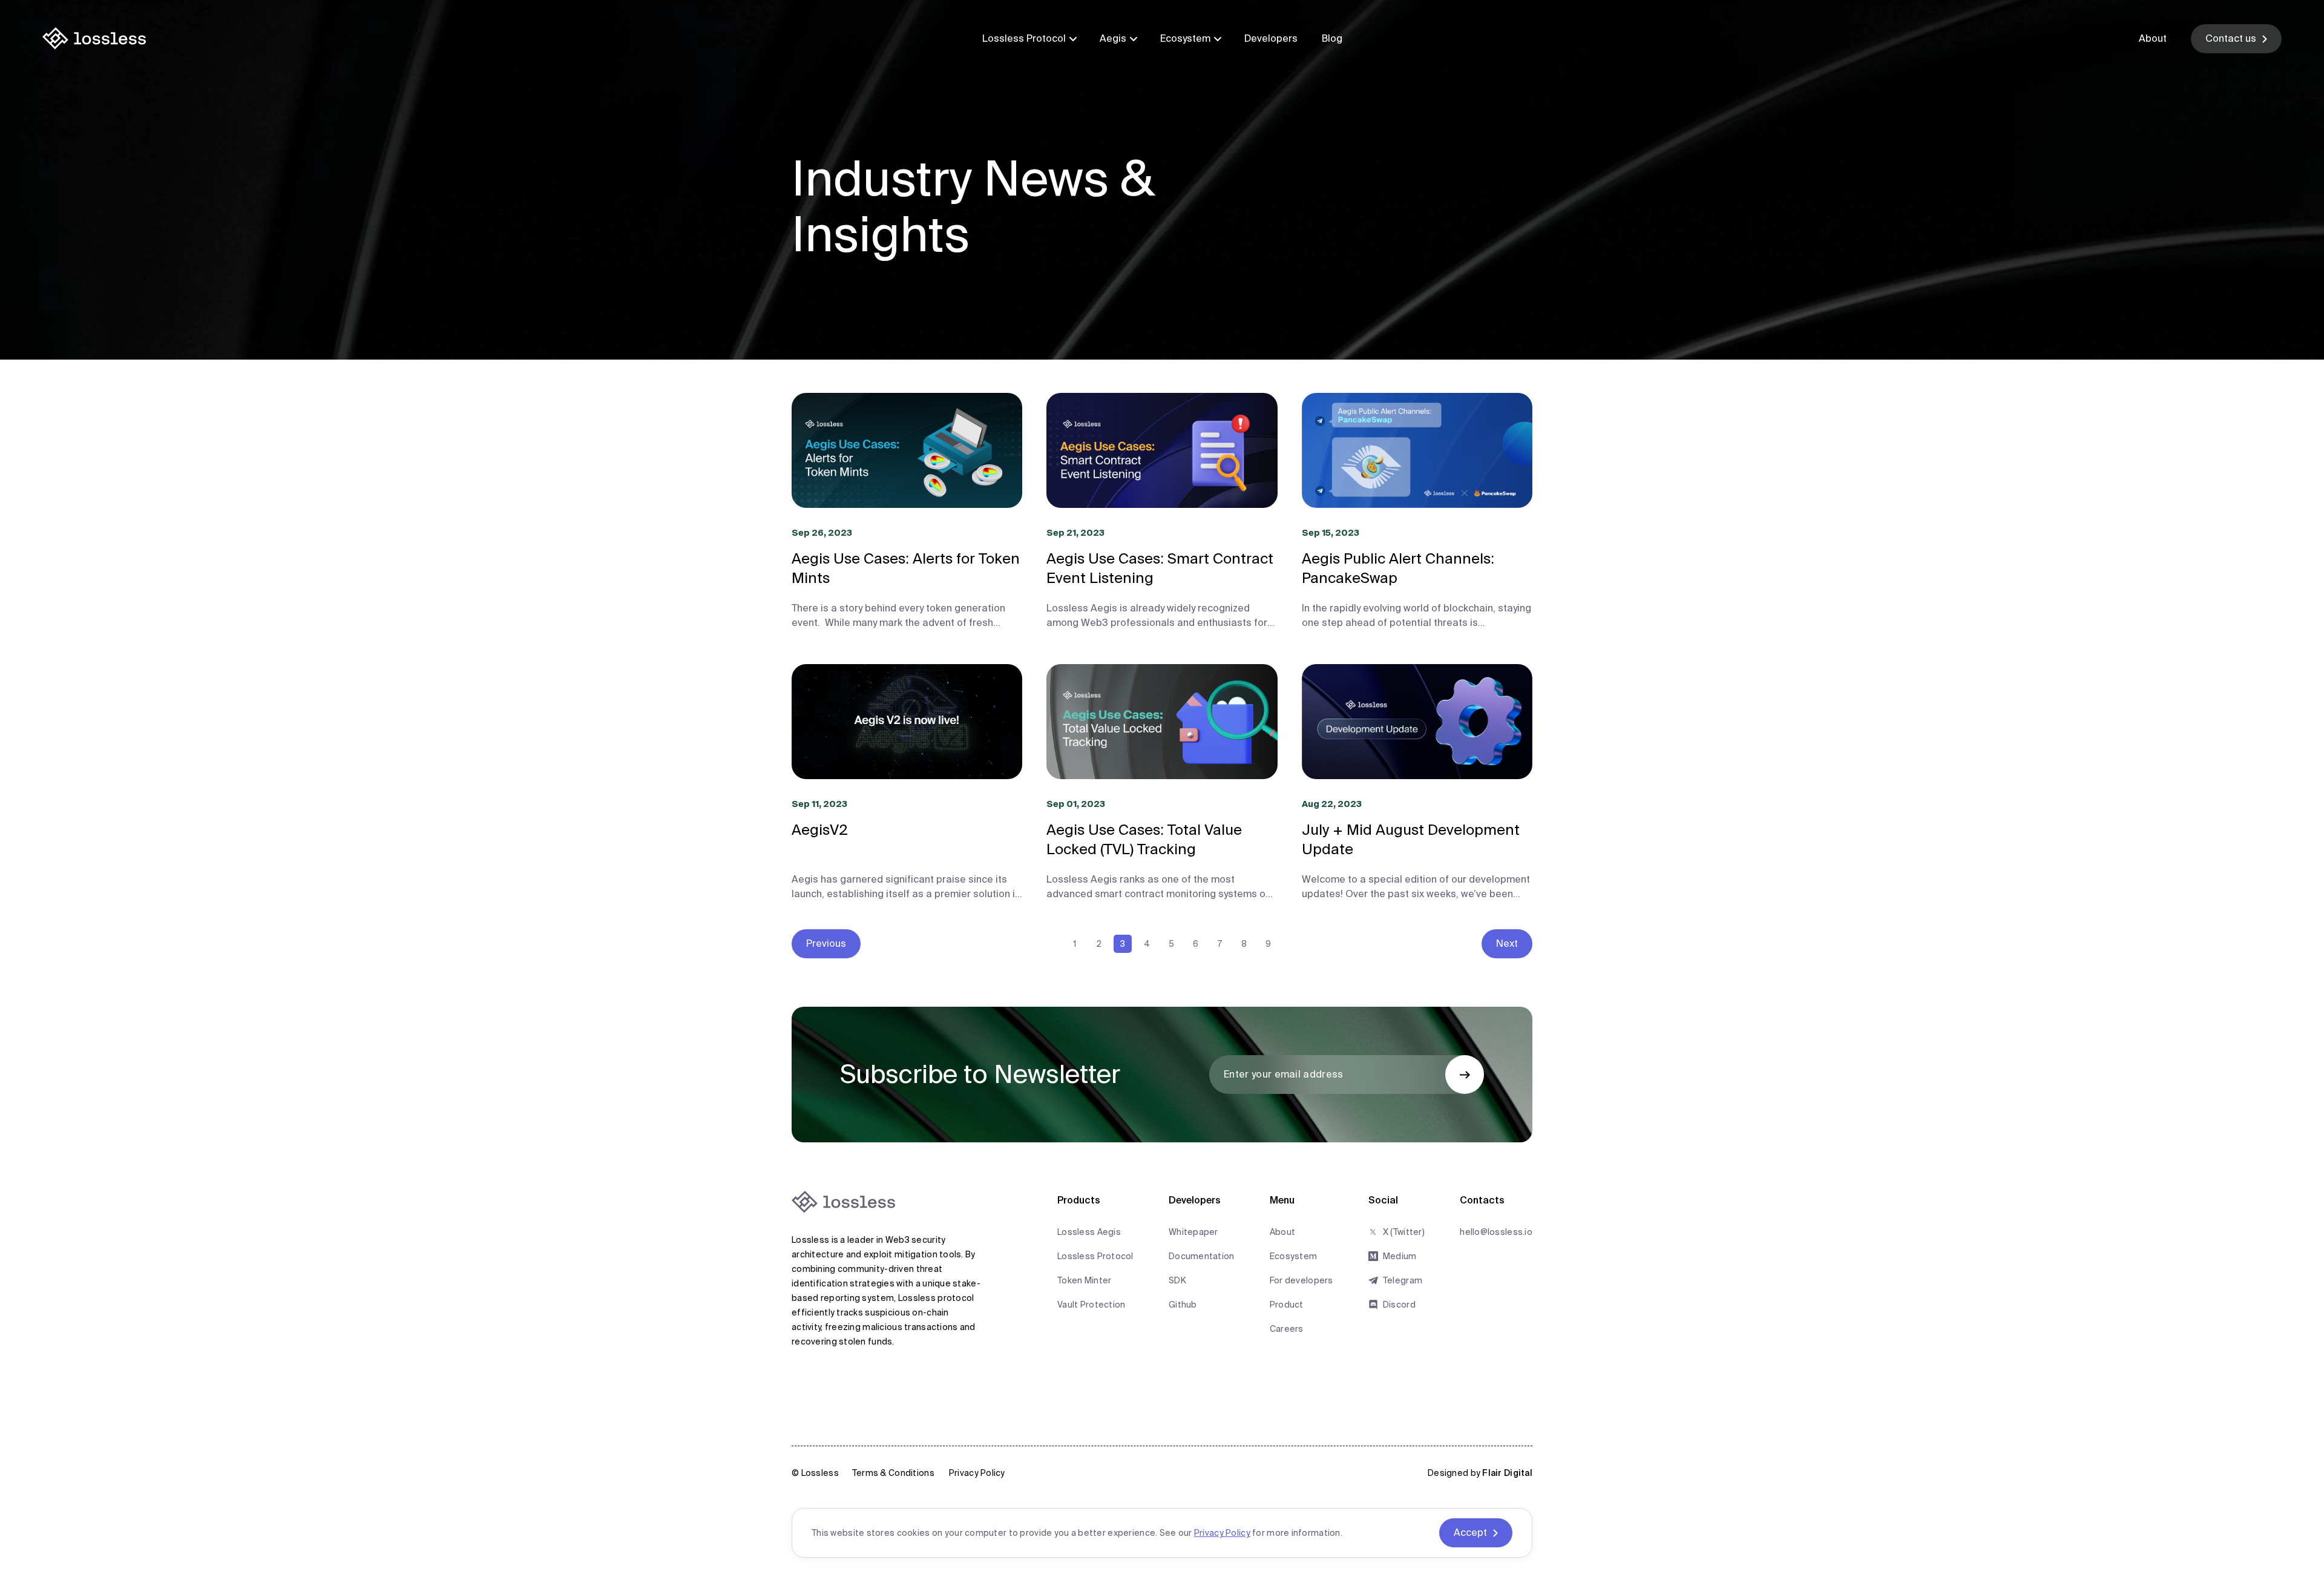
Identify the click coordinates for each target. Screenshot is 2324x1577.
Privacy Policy (977, 1473)
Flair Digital (1507, 1473)
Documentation (1202, 1256)
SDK (1177, 1280)
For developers (1302, 1280)
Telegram (1403, 1280)
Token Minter (1084, 1280)
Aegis (1113, 38)
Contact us (2231, 38)
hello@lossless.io (1496, 1232)
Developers (1271, 38)
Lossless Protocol (1024, 38)
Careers (1287, 1329)
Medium (1400, 1256)
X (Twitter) (1404, 1232)
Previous (826, 943)
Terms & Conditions (893, 1473)
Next (1507, 943)
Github (1183, 1305)
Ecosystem (1185, 38)
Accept (1470, 1533)
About (2153, 38)
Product (1287, 1305)
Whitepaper (1193, 1232)
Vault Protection (1091, 1305)
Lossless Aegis (1089, 1232)
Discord (1399, 1305)
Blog (1332, 38)
